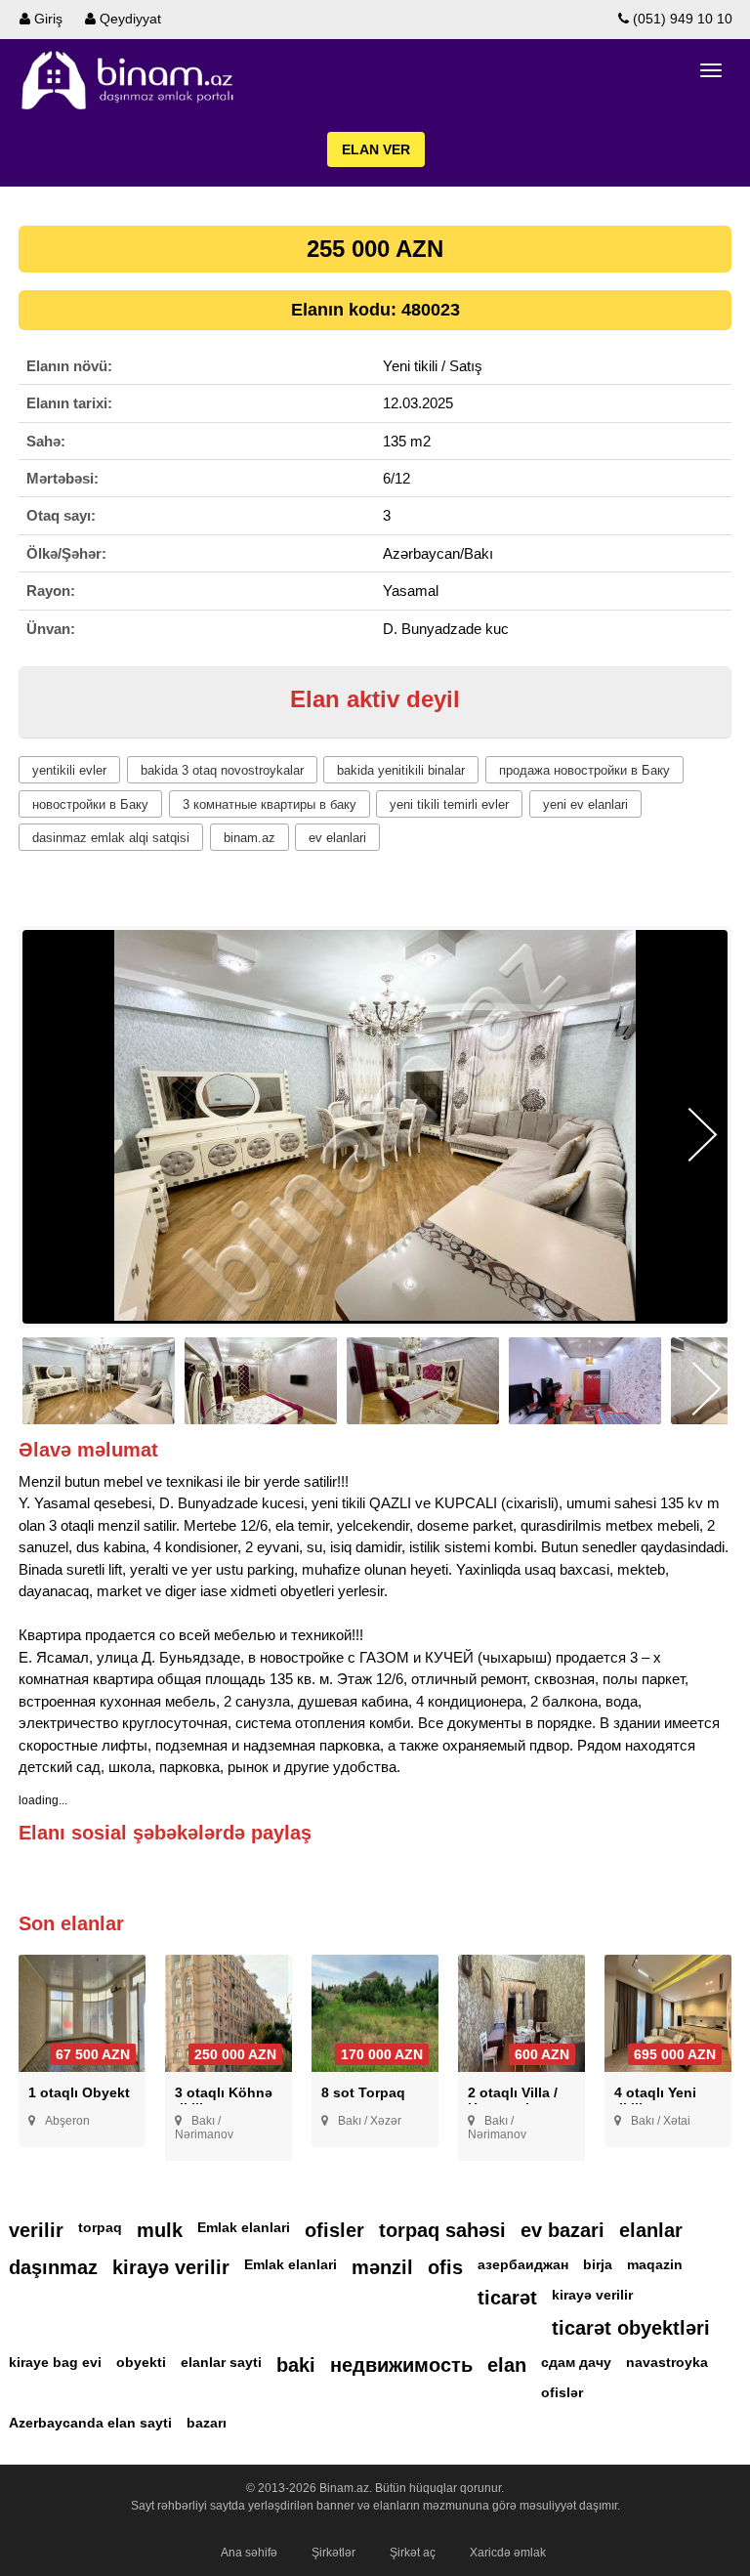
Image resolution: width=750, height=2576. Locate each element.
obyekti (141, 2362)
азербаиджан (523, 2264)
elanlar (651, 2230)
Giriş (46, 19)
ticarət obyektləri (631, 2328)
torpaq (100, 2227)
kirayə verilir (171, 2267)
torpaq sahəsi (442, 2230)
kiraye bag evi (55, 2362)
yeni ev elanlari (585, 804)
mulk (160, 2230)
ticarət (507, 2298)
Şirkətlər (333, 2553)
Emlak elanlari (244, 2227)
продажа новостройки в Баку (584, 770)
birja (598, 2264)
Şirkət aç (413, 2553)
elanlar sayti (221, 2362)
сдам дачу (576, 2362)
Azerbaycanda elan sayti (90, 2423)
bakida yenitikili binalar (401, 770)
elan (507, 2365)
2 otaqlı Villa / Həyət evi (513, 2100)
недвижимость (401, 2365)
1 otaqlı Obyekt (79, 2092)
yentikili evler (69, 770)
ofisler (334, 2230)
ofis (445, 2267)
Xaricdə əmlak (508, 2553)
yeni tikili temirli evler (449, 804)
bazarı (207, 2423)
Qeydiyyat (128, 19)
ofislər (562, 2392)
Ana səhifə (249, 2553)
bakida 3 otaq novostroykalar (222, 770)
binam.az (250, 838)
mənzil (382, 2267)
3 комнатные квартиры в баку (270, 804)
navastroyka (667, 2362)
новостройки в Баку (90, 804)
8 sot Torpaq (363, 2092)
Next (703, 1135)
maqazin (655, 2264)
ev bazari (562, 2230)
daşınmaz (53, 2267)
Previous (47, 1135)
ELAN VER (376, 149)
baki (296, 2365)
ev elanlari (337, 838)
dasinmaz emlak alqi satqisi (111, 838)
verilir (36, 2230)
